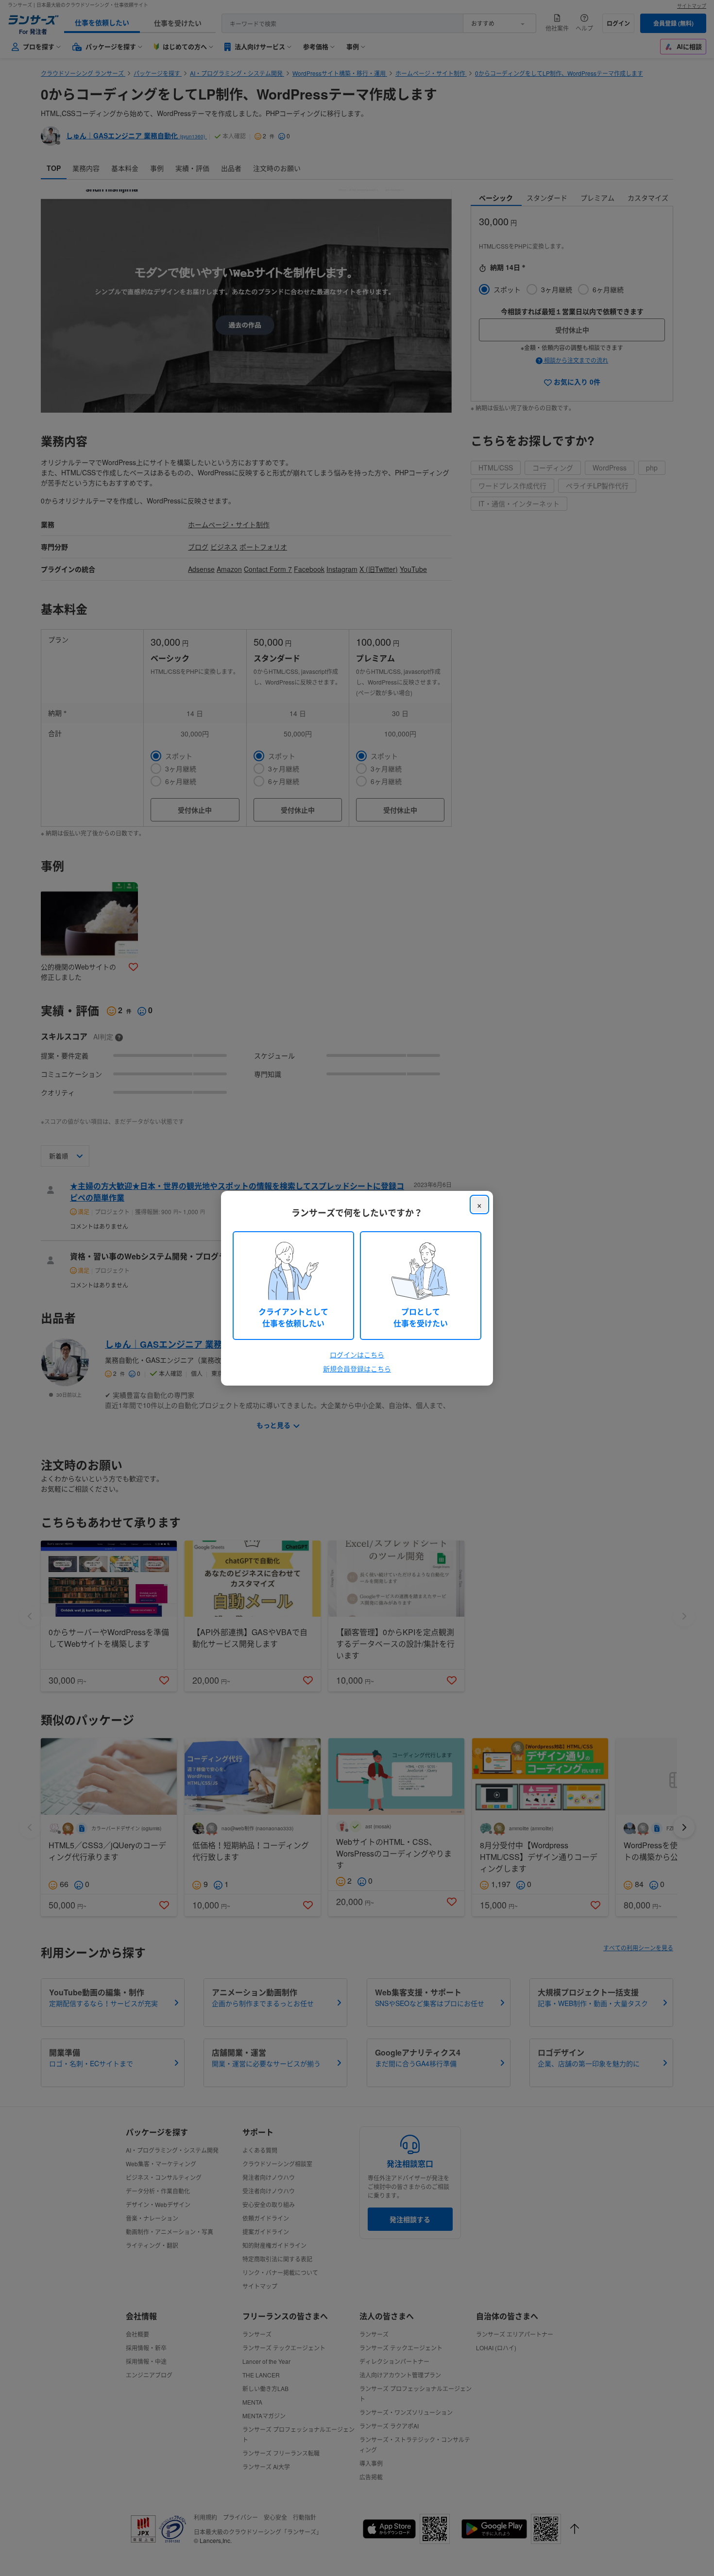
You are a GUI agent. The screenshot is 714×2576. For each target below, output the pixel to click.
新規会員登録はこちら (357, 1369)
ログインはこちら (357, 1355)
